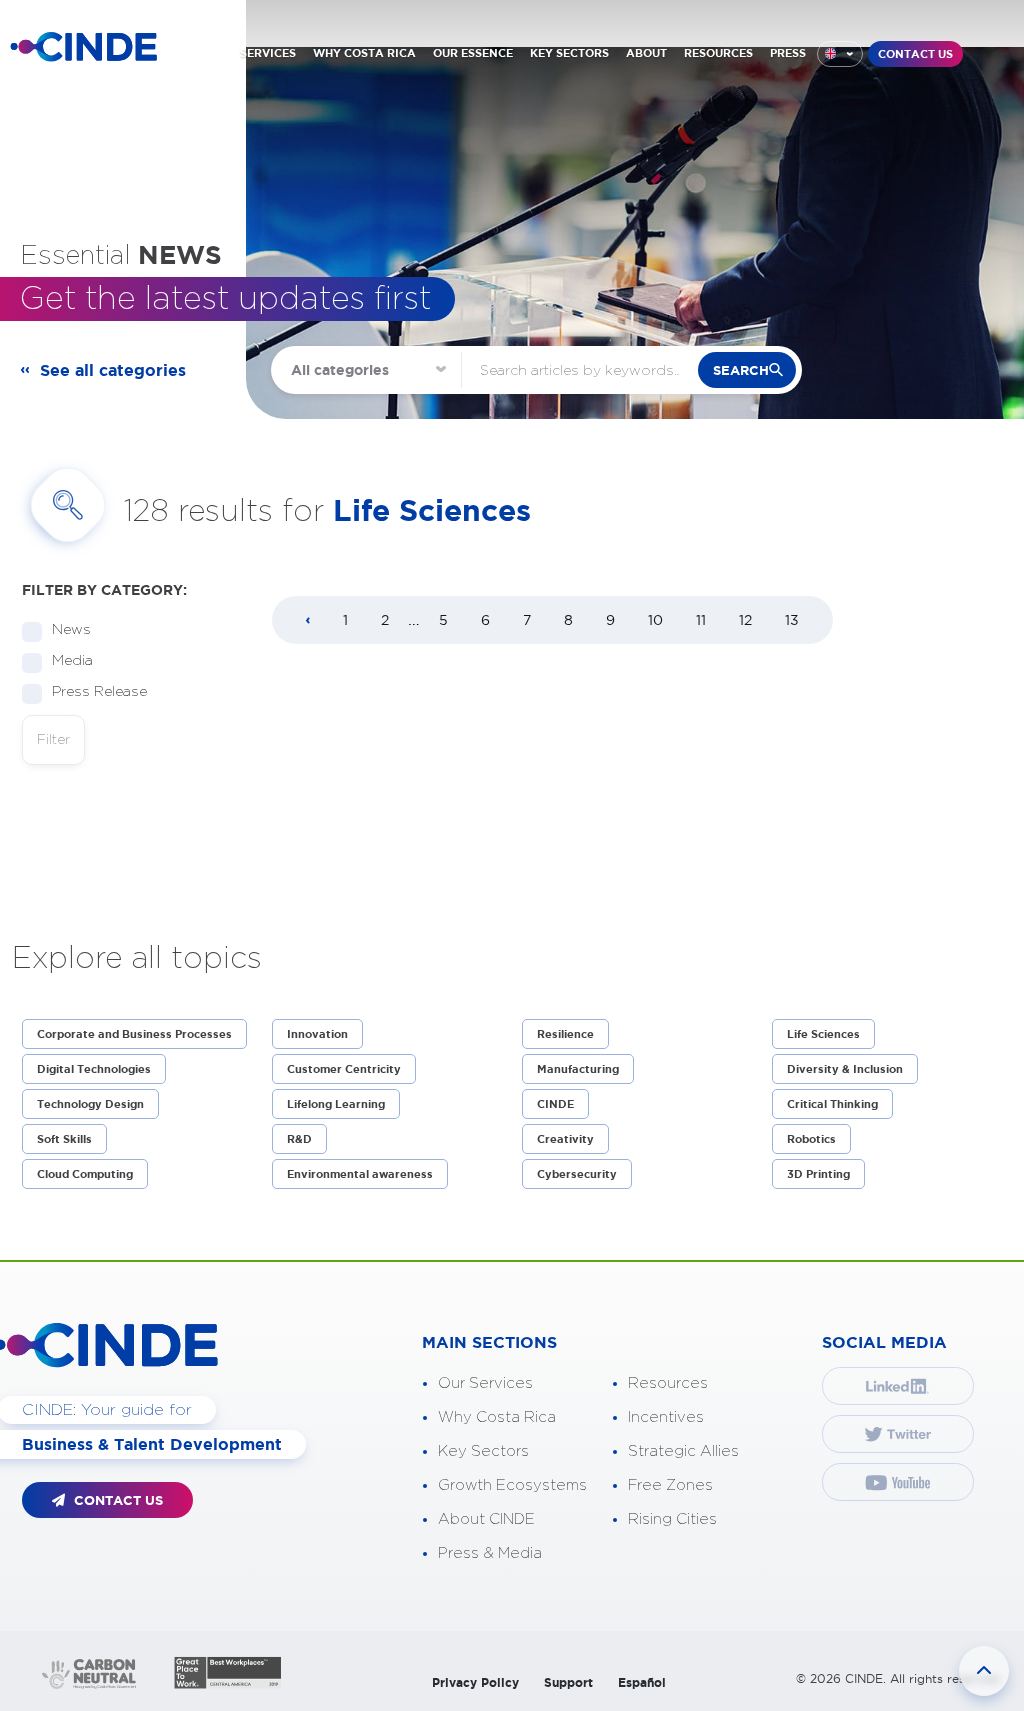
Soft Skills (64, 1139)
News (71, 630)
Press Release (99, 692)
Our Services (485, 1383)
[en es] (840, 54)
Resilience (565, 1034)
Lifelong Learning (336, 1104)
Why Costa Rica (497, 1417)
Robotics (811, 1139)
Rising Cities (672, 1519)
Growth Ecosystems (512, 1485)
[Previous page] (308, 621)
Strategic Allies (683, 1451)
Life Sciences (823, 1034)
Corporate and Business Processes (134, 1034)
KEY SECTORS (569, 53)
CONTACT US (915, 54)
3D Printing (818, 1174)
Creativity (565, 1139)
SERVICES (268, 53)
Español (642, 1682)
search (741, 370)
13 (792, 620)
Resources (668, 1383)
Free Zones (670, 1485)
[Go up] (984, 1671)
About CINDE (486, 1519)
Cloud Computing (85, 1174)
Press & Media (490, 1553)
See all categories (113, 370)
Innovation (317, 1034)
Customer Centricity (344, 1069)
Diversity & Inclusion (845, 1069)
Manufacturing (578, 1069)
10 (655, 620)
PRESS (788, 53)
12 (745, 620)
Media (72, 661)
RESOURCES (718, 53)
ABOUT (646, 53)
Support (568, 1682)
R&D (299, 1139)
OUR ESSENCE (473, 53)
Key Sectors (483, 1451)
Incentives (666, 1417)
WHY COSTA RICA (364, 53)
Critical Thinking (832, 1104)
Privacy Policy (475, 1682)
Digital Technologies (94, 1069)
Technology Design (90, 1104)
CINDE (555, 1104)
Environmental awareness (360, 1174)
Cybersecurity (577, 1174)
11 (701, 620)
